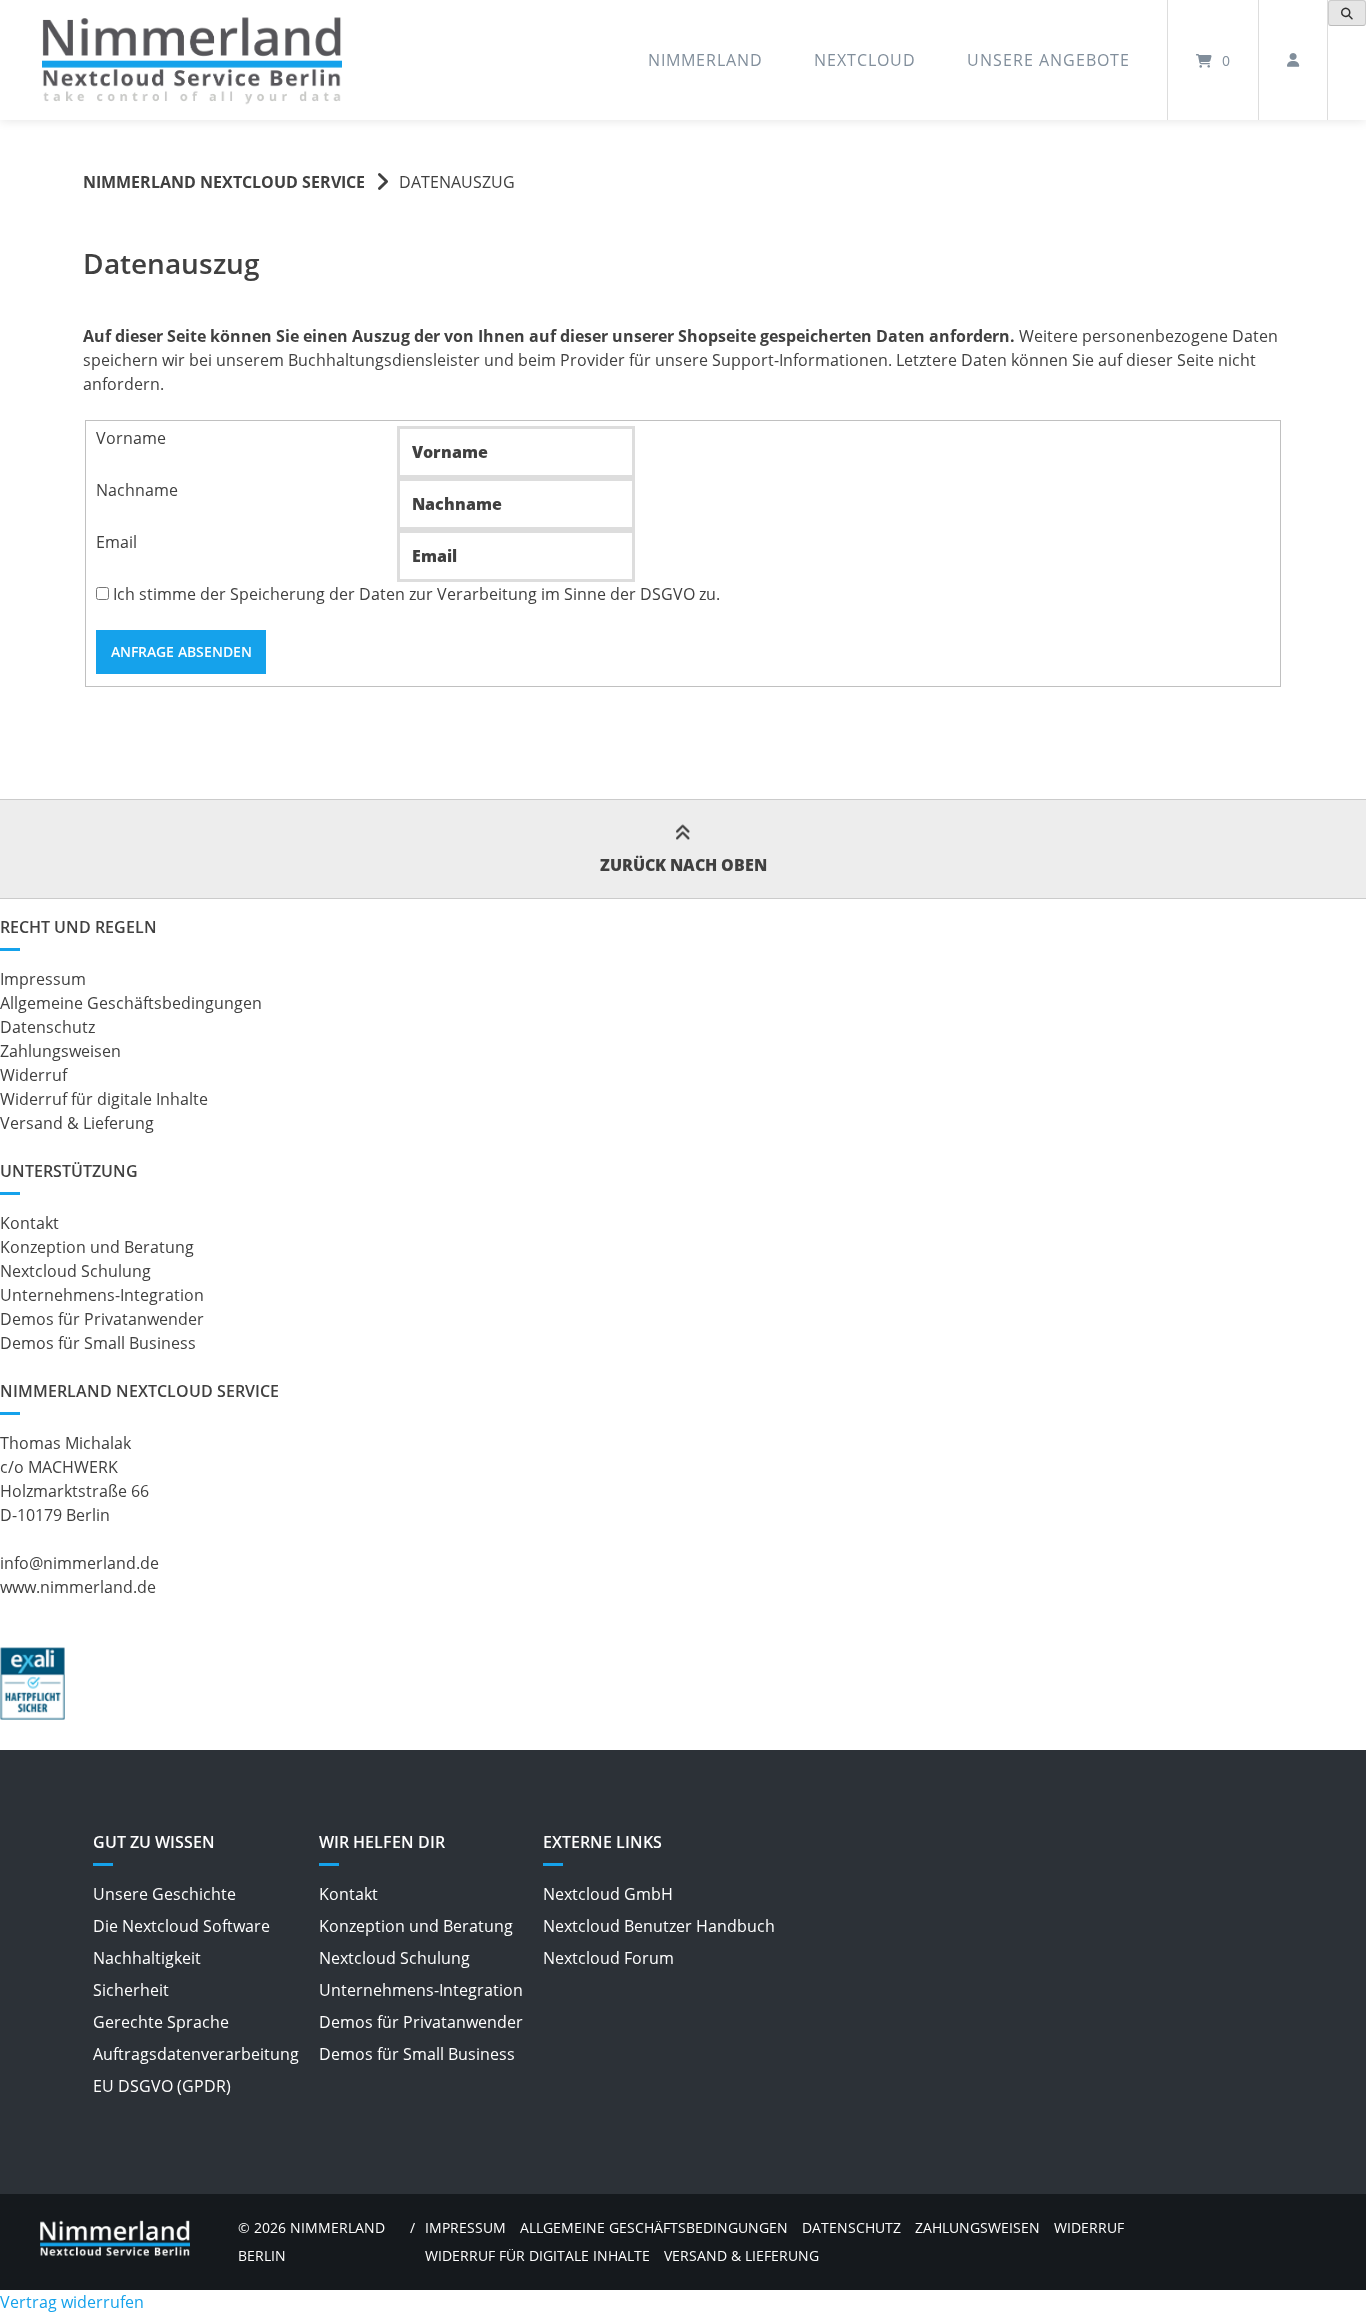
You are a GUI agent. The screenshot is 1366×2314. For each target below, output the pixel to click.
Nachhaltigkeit (147, 1958)
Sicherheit (131, 1990)
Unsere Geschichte (164, 1894)
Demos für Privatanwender (102, 1319)
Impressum (43, 979)
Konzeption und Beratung (97, 1247)
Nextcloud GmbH (608, 1894)
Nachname (137, 490)
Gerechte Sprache (161, 2022)
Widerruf (33, 1075)
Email (116, 542)
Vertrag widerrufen (72, 2302)
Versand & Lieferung (77, 1123)
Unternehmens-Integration (102, 1295)
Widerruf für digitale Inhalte (104, 1099)
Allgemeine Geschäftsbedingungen (131, 1003)
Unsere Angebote (1048, 60)
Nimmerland (705, 60)
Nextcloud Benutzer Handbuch (659, 1926)
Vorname (131, 438)
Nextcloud (865, 60)
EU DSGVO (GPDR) (162, 2086)
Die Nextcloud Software (181, 1926)
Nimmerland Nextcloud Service (224, 182)
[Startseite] (192, 60)
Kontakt (29, 1223)
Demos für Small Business (98, 1343)
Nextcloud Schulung (75, 1271)
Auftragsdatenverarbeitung (196, 2054)
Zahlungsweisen (60, 1051)
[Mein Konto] (1293, 60)
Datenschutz (47, 1027)
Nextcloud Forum (608, 1958)
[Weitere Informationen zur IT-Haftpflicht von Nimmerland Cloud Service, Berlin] (32, 1714)
